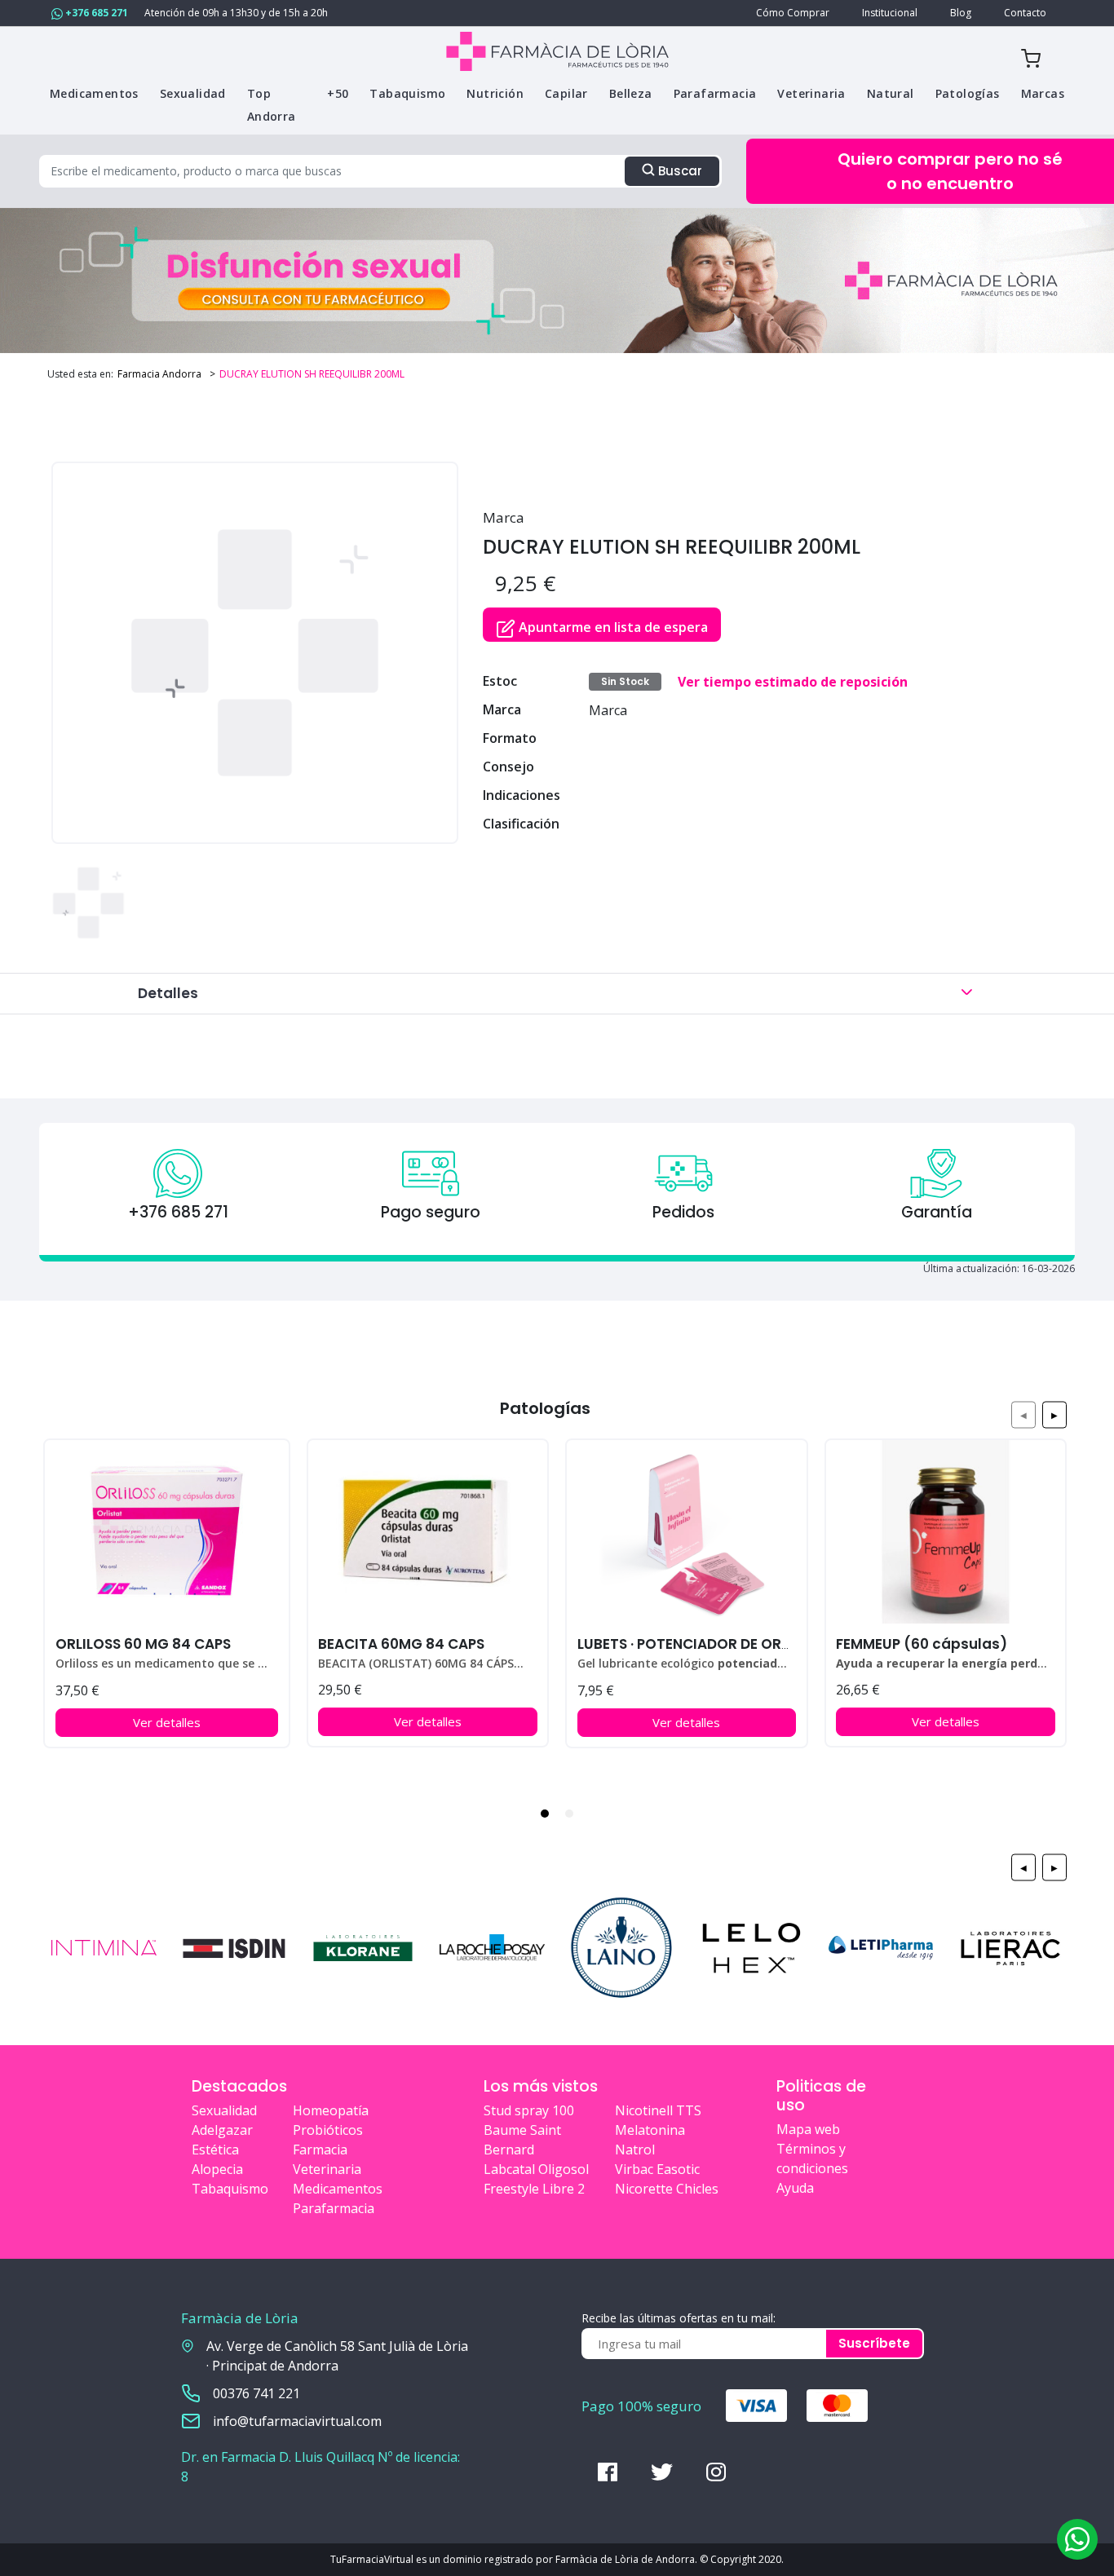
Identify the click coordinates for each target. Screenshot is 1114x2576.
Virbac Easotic (657, 2169)
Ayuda (795, 2188)
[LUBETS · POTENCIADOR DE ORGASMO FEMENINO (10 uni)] (686, 1532)
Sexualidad (224, 2110)
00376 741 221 (256, 2393)
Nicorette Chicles (667, 2189)
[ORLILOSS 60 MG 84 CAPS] (167, 1532)
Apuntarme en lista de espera (612, 627)
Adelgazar (222, 2130)
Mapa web (808, 2129)
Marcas (1043, 93)
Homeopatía (331, 2110)
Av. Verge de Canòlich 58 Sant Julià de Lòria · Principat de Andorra (337, 2356)
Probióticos (328, 2130)
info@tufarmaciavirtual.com (297, 2421)
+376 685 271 (95, 13)
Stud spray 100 (529, 2110)
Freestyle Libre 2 (534, 2189)
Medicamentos (338, 2189)
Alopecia (217, 2169)
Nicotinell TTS (658, 2110)
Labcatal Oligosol (536, 2169)
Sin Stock (625, 681)
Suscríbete (874, 2343)
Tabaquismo (230, 2189)
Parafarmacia (334, 2208)
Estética (215, 2150)
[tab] (545, 1814)
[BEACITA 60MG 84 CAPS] (428, 1532)
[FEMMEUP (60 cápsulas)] (946, 1532)
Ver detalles (167, 1722)
